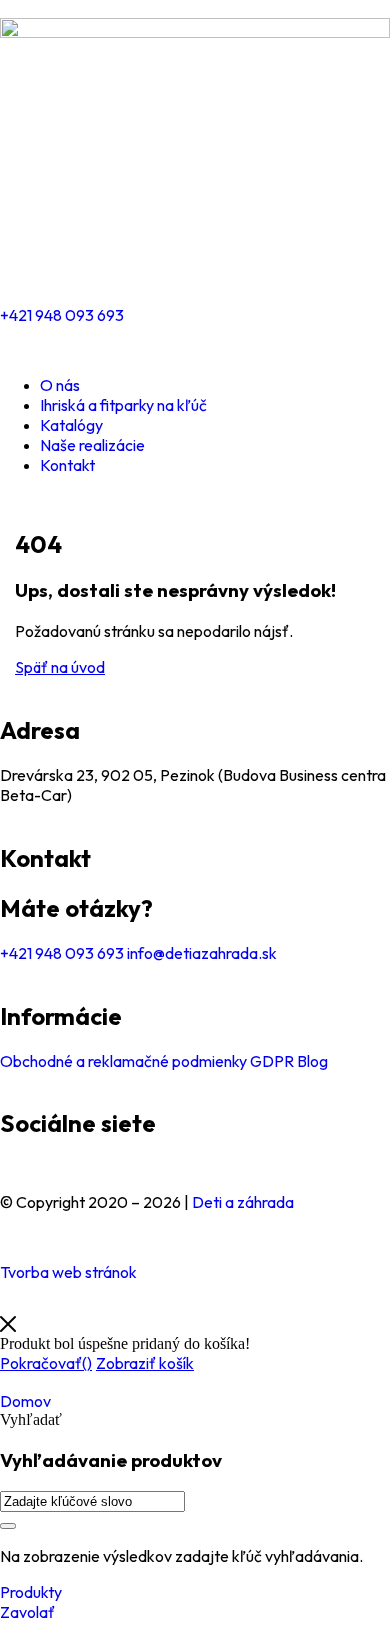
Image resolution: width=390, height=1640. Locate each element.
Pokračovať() (46, 1363)
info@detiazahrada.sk (200, 953)
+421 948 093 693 (62, 315)
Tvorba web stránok (68, 1272)
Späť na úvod (60, 667)
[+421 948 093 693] (25, 260)
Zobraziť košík (145, 1363)
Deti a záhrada (243, 1202)
